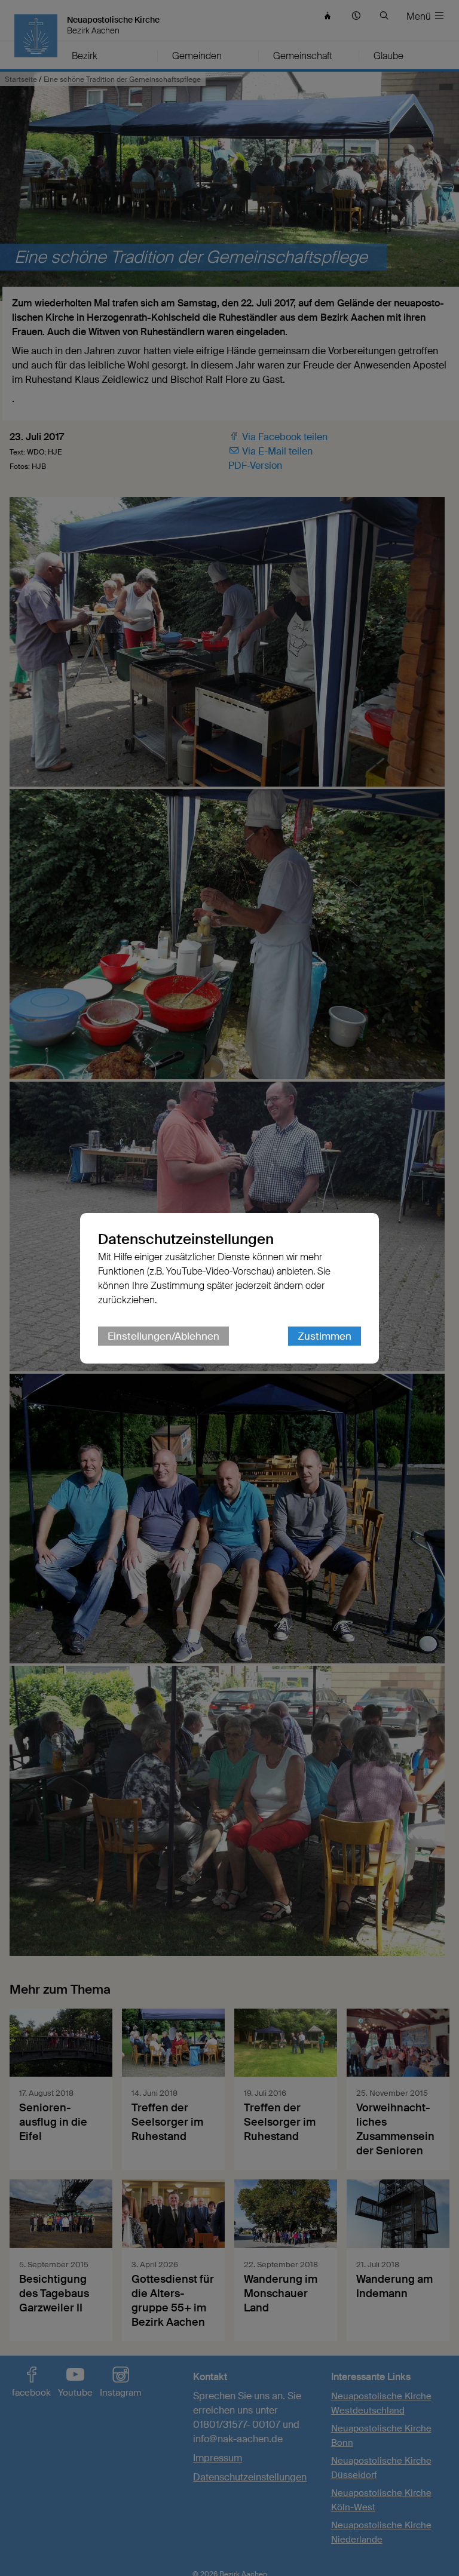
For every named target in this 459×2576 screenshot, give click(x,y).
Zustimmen (325, 1336)
